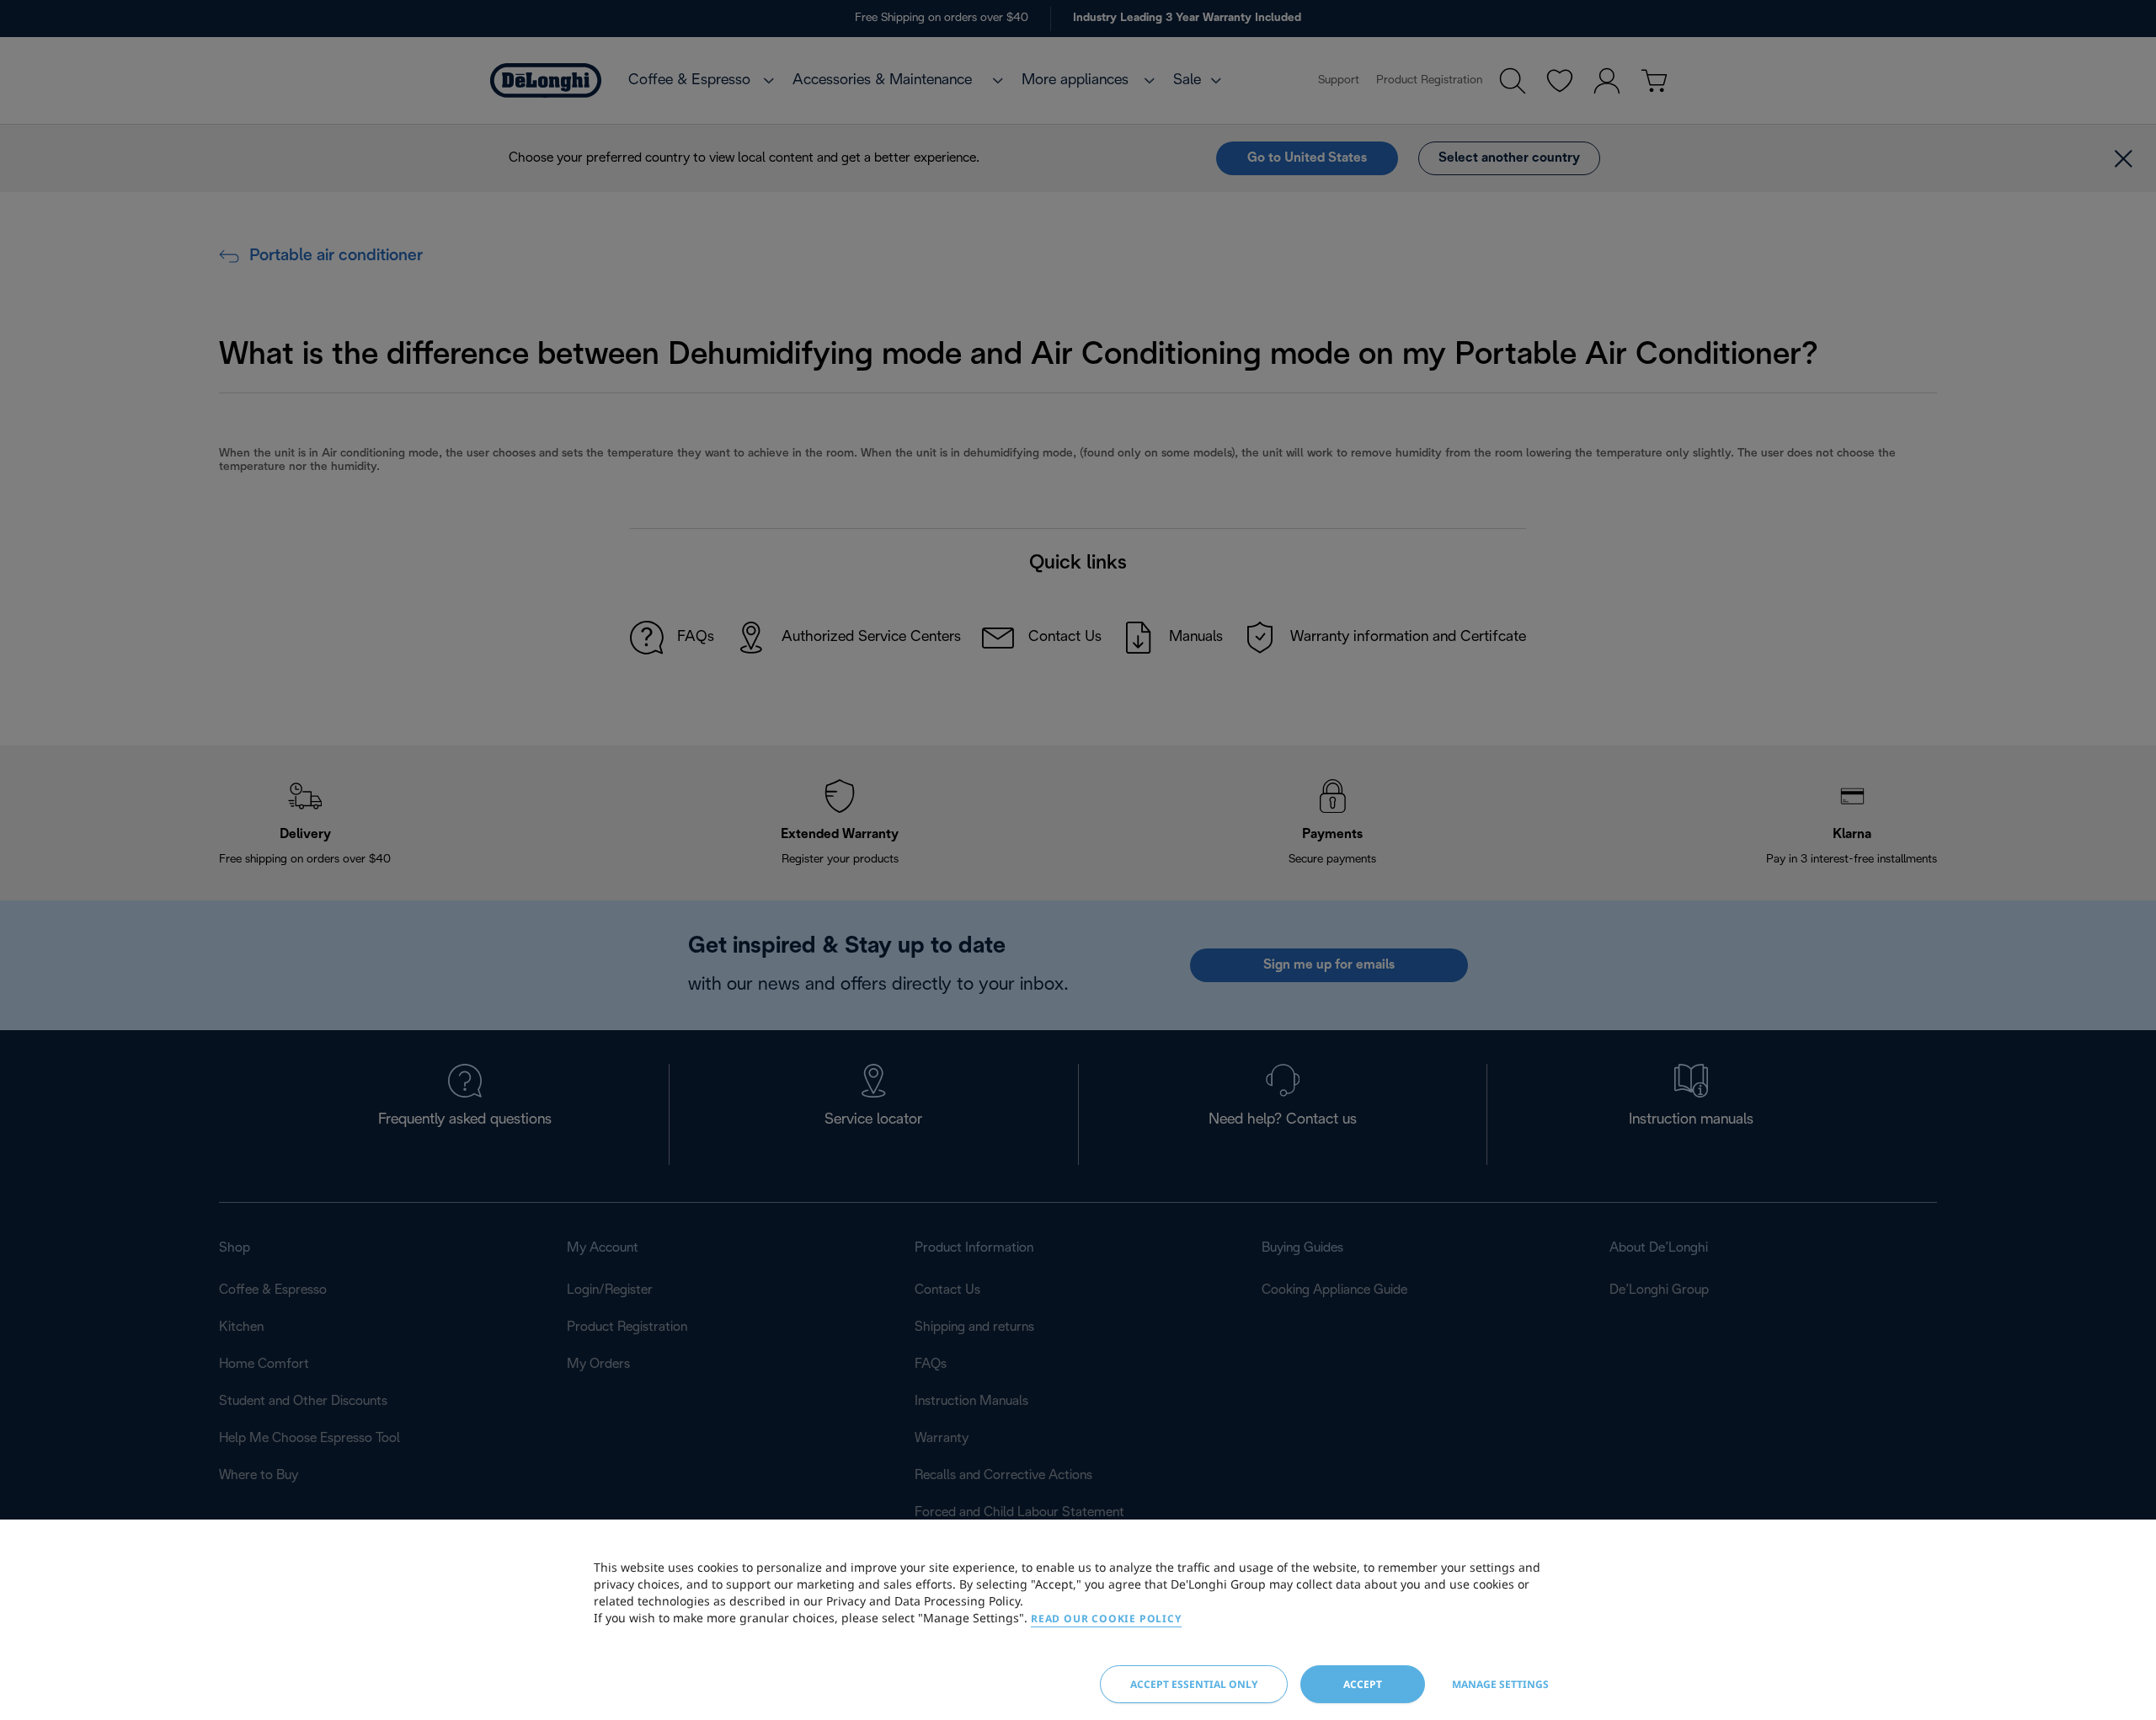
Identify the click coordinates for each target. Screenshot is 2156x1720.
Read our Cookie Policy (1106, 1619)
